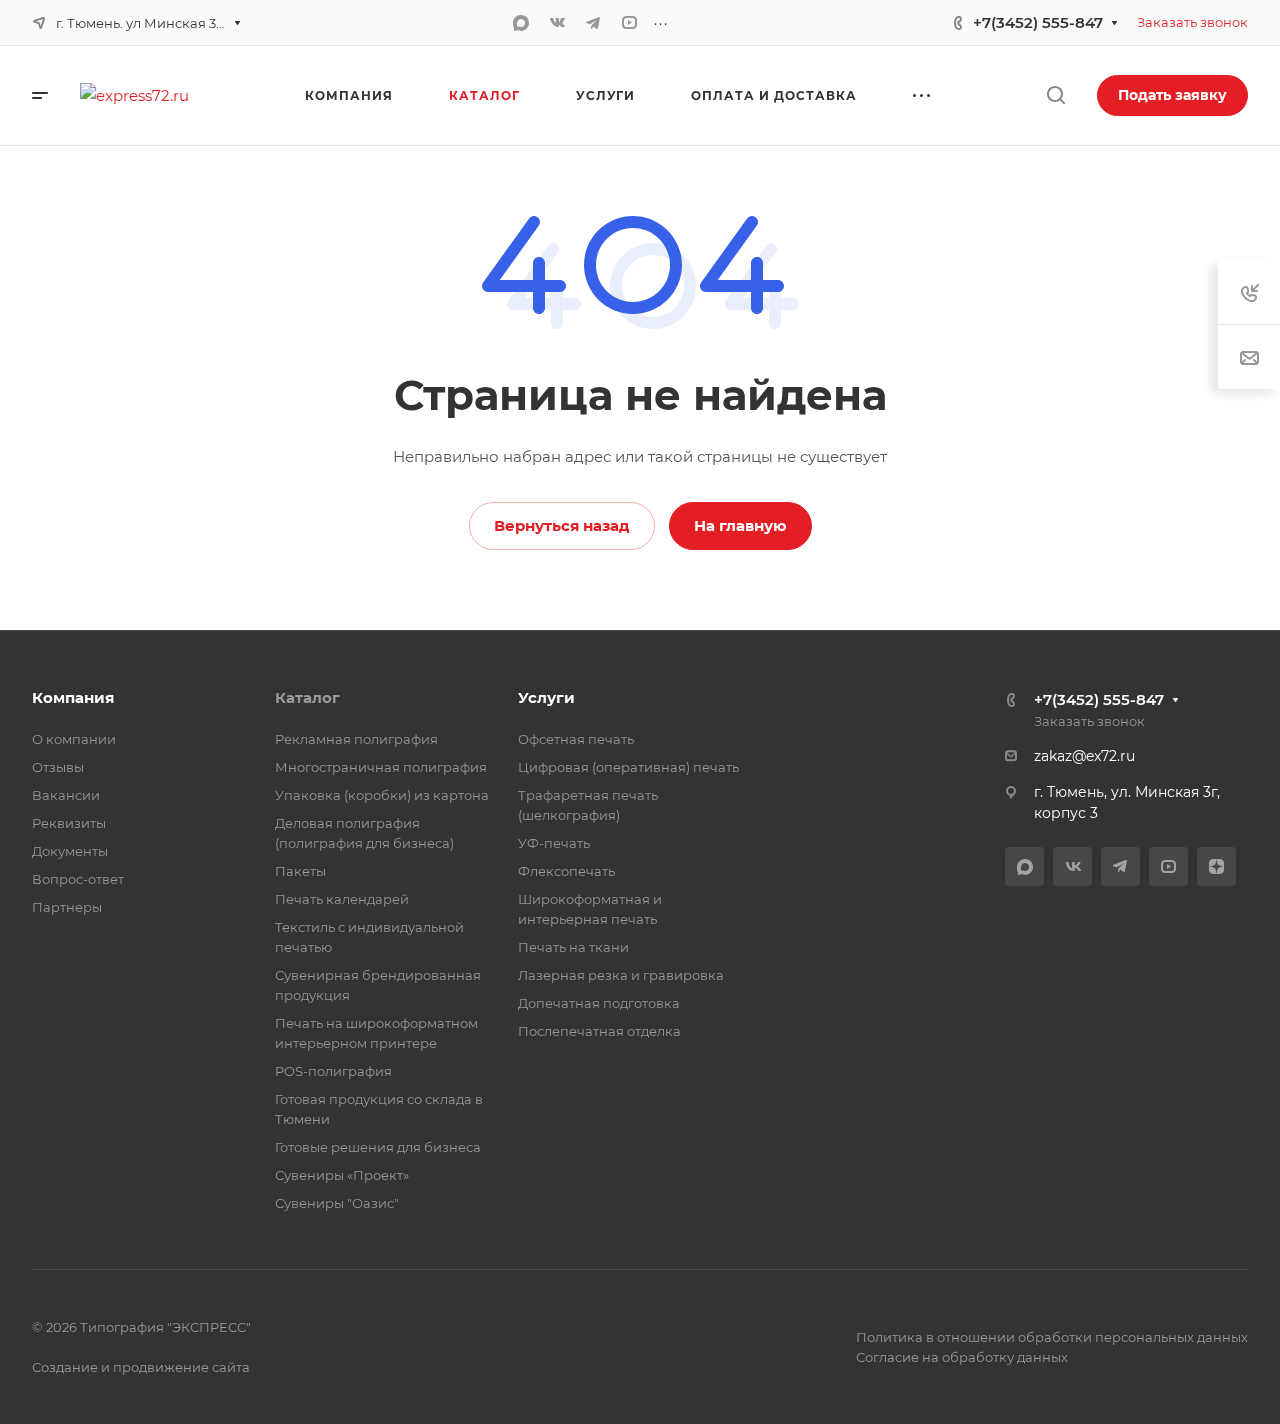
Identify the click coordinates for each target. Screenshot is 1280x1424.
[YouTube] (629, 23)
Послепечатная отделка (599, 1031)
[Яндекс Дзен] (1216, 866)
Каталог (307, 697)
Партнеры (67, 907)
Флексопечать (566, 871)
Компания (73, 697)
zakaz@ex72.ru (1084, 756)
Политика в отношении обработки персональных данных (1052, 1337)
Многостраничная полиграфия (381, 767)
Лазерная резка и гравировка (621, 975)
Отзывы (58, 767)
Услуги (546, 697)
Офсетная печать (576, 739)
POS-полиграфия (333, 1071)
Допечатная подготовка (599, 1003)
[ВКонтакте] (557, 23)
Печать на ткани (573, 947)
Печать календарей (342, 899)
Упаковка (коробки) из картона (382, 795)
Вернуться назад (562, 525)
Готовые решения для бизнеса (378, 1147)
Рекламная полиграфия (356, 739)
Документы (70, 851)
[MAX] (521, 23)
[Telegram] (593, 23)
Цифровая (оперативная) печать (628, 767)
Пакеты (300, 871)
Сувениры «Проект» (342, 1175)
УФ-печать (554, 843)
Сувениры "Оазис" (337, 1203)
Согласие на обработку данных (962, 1357)
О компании (74, 739)
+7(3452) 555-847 (1038, 22)
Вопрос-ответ (78, 879)
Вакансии (66, 795)
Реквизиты (69, 823)
